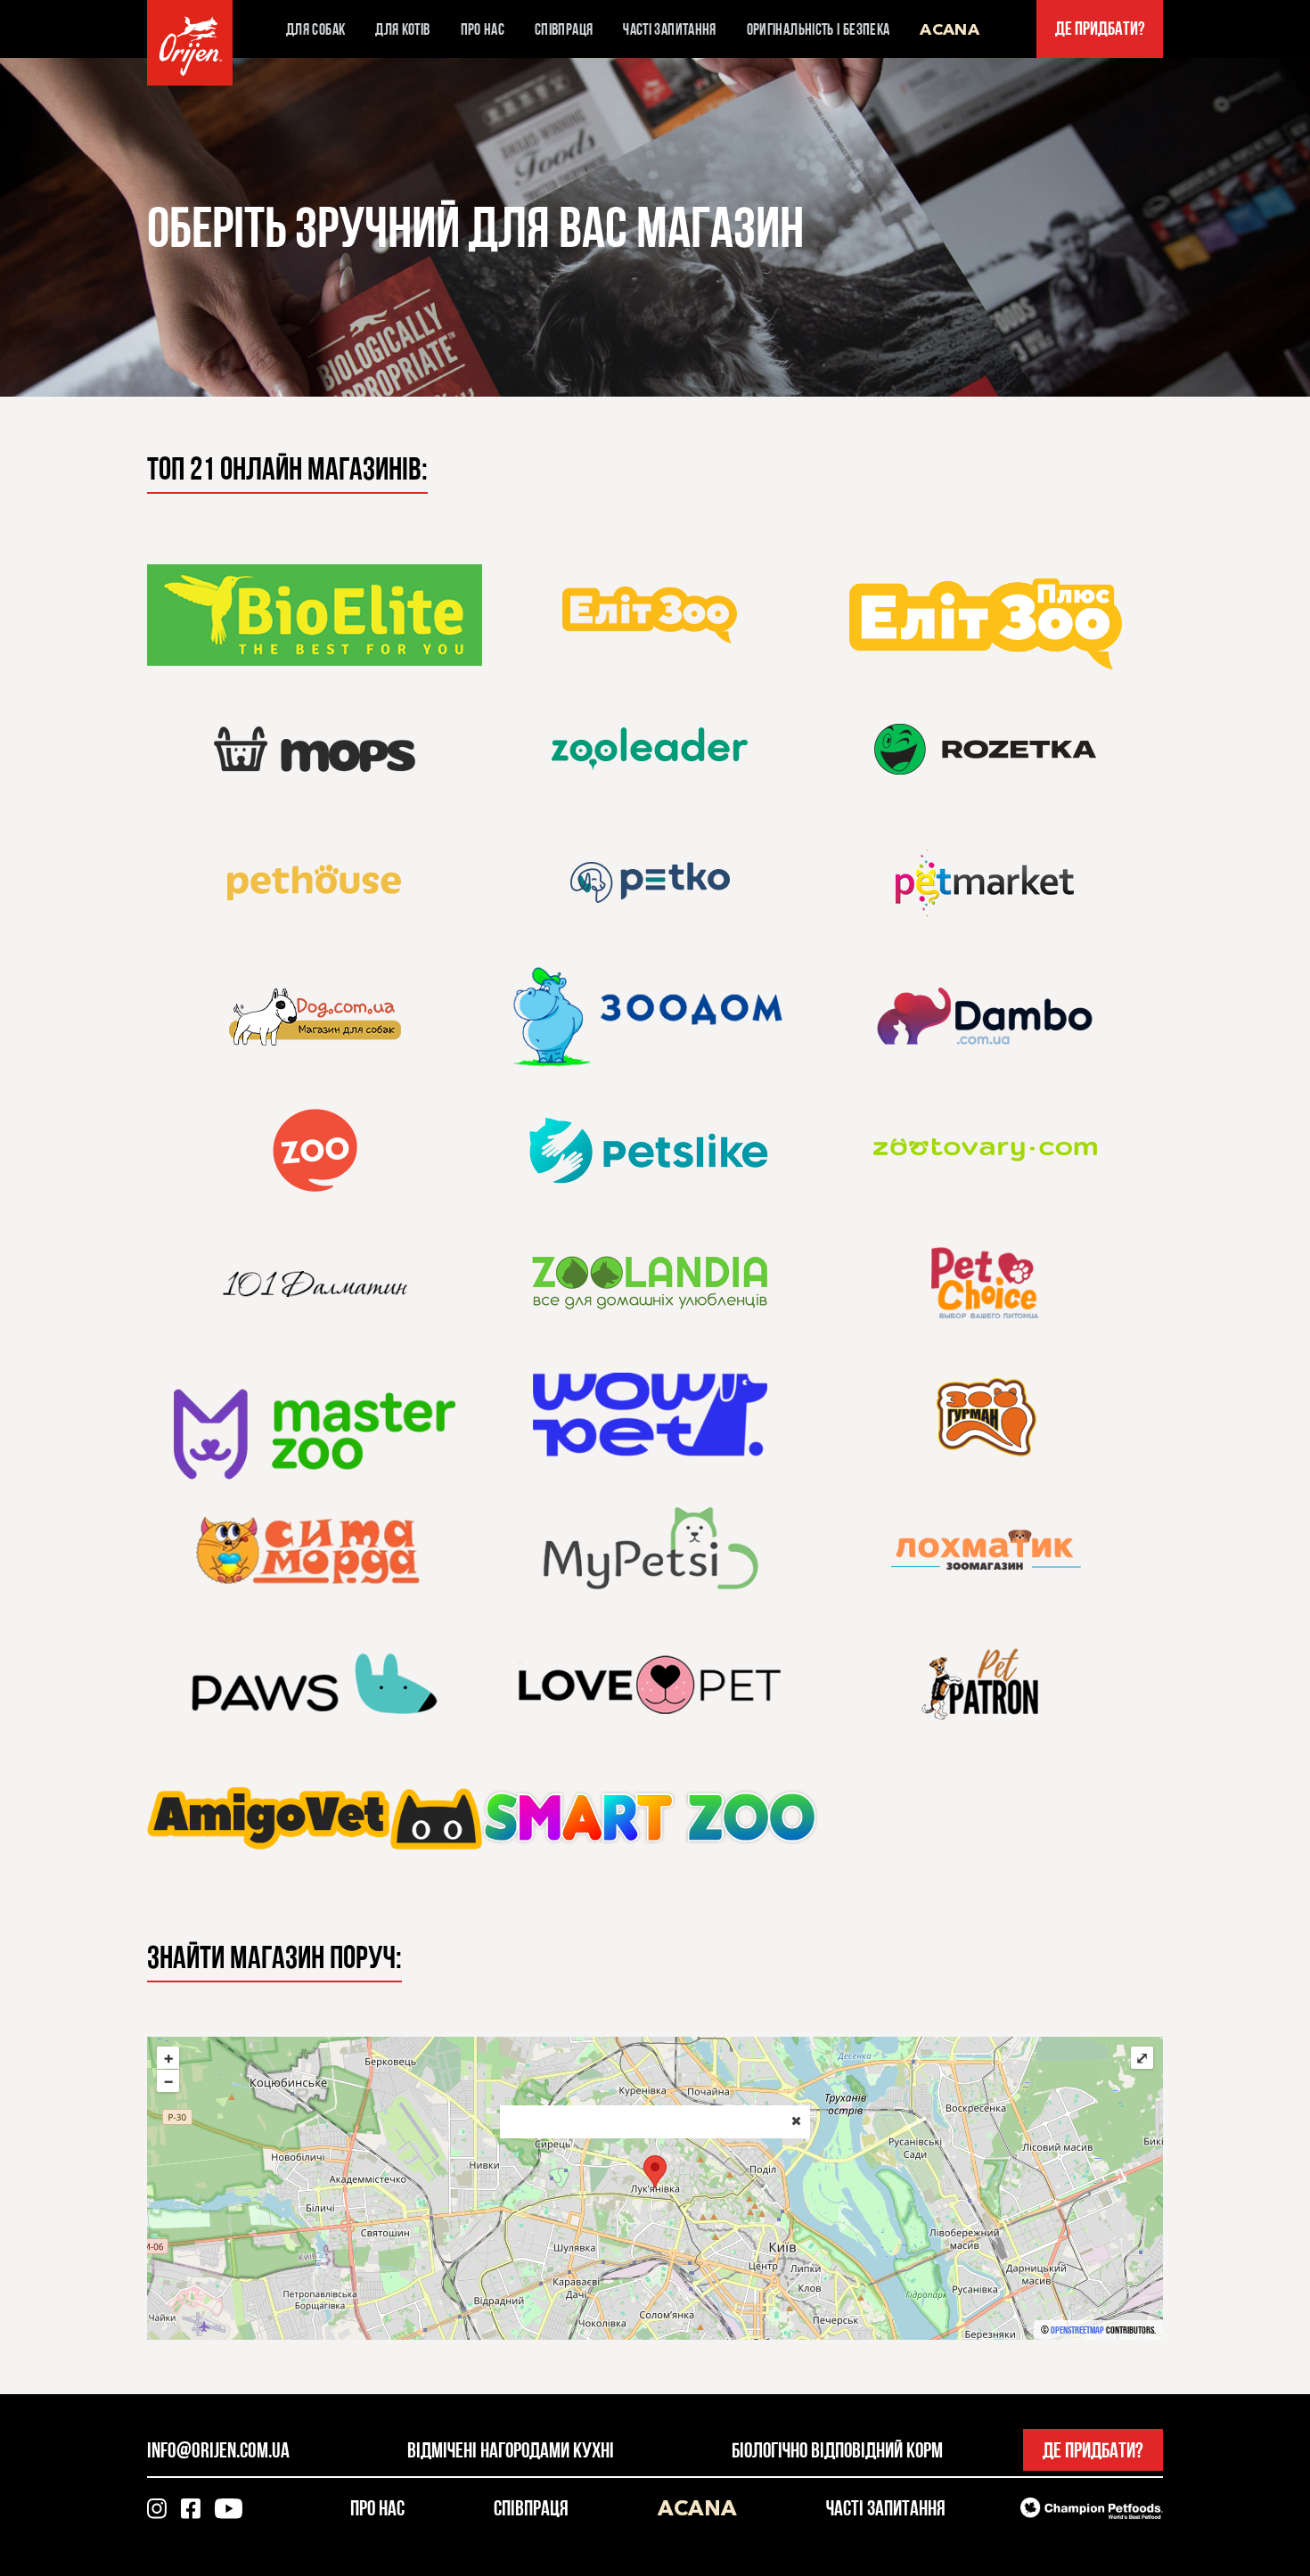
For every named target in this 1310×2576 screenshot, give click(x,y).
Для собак (315, 29)
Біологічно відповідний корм (837, 2450)
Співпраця (564, 29)
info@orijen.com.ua (218, 2450)
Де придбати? (1100, 29)
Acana (950, 29)
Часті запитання (669, 29)
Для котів (402, 29)
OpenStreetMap (1077, 2330)
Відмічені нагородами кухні (511, 2450)
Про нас (483, 29)
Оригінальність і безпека (819, 29)
